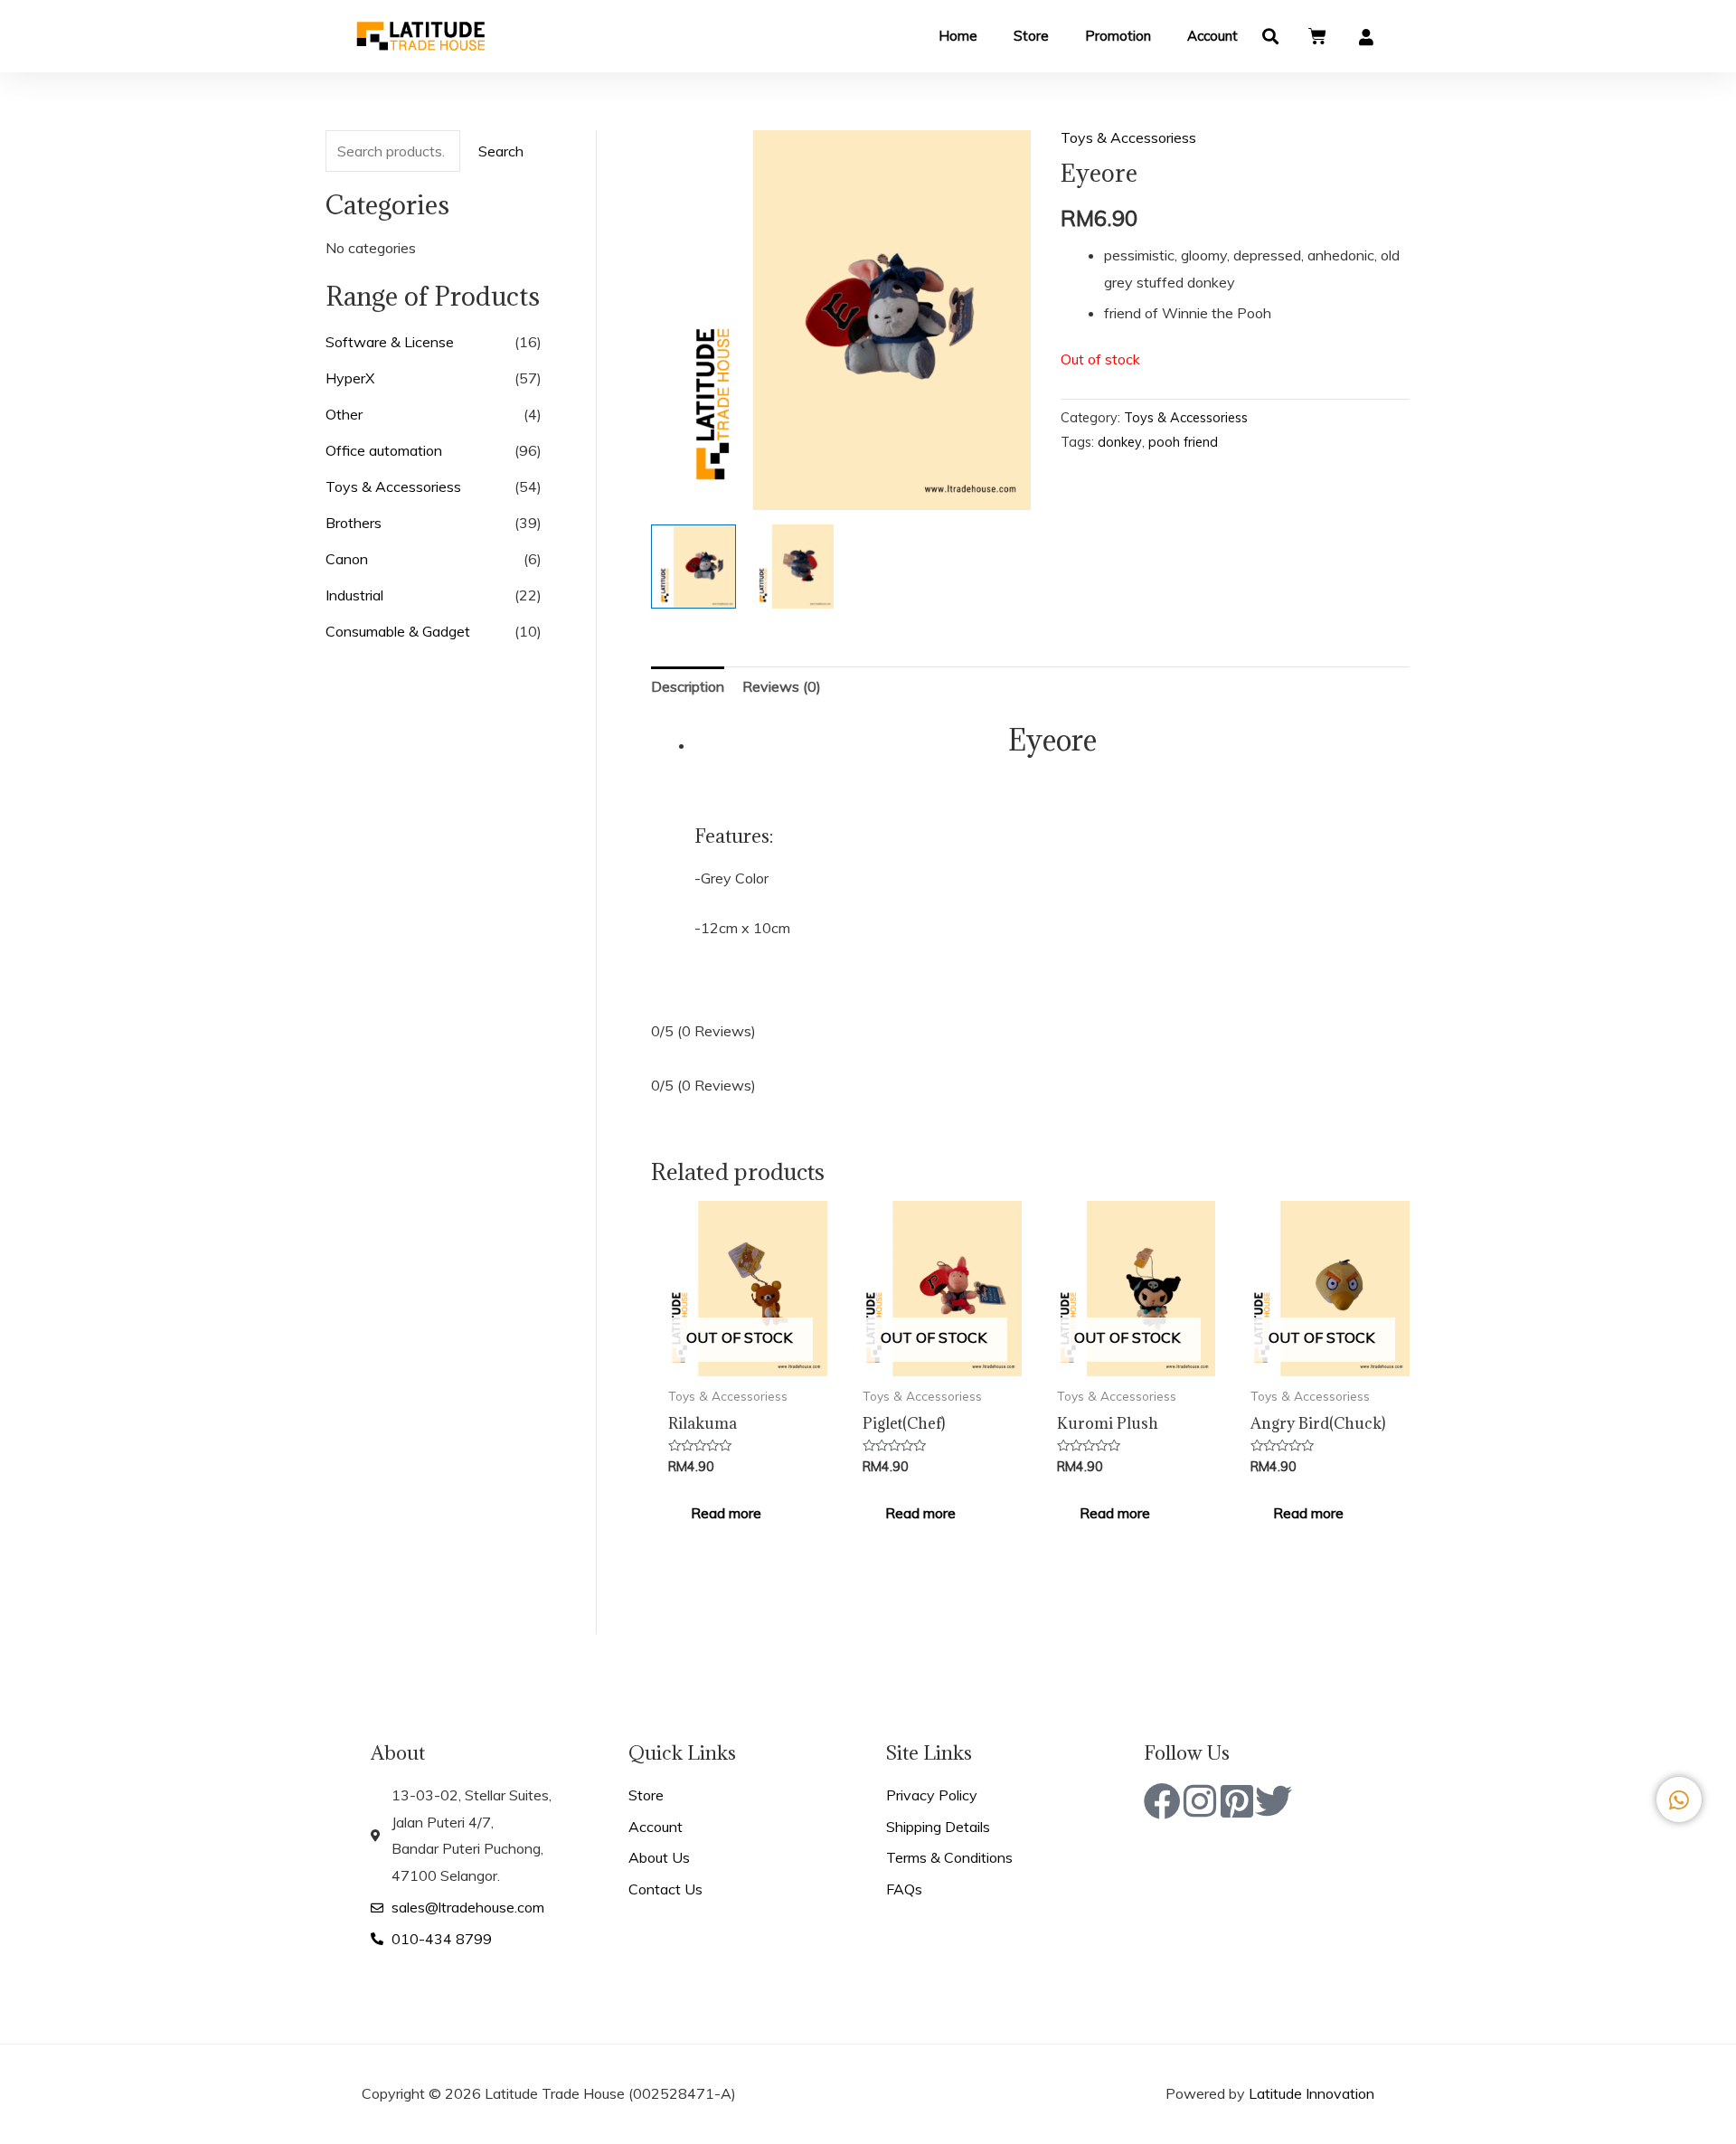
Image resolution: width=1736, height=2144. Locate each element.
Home (958, 36)
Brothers (354, 523)
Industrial (354, 595)
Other (344, 414)
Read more (726, 1513)
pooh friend (1183, 442)
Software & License (390, 342)
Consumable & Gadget (398, 631)
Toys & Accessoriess (393, 486)
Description (688, 686)
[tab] (688, 687)
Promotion (1118, 36)
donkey (1120, 442)
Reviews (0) (782, 686)
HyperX (350, 378)
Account (1212, 36)
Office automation (384, 450)
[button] (1271, 37)
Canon (347, 559)
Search (501, 151)
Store (1031, 36)
